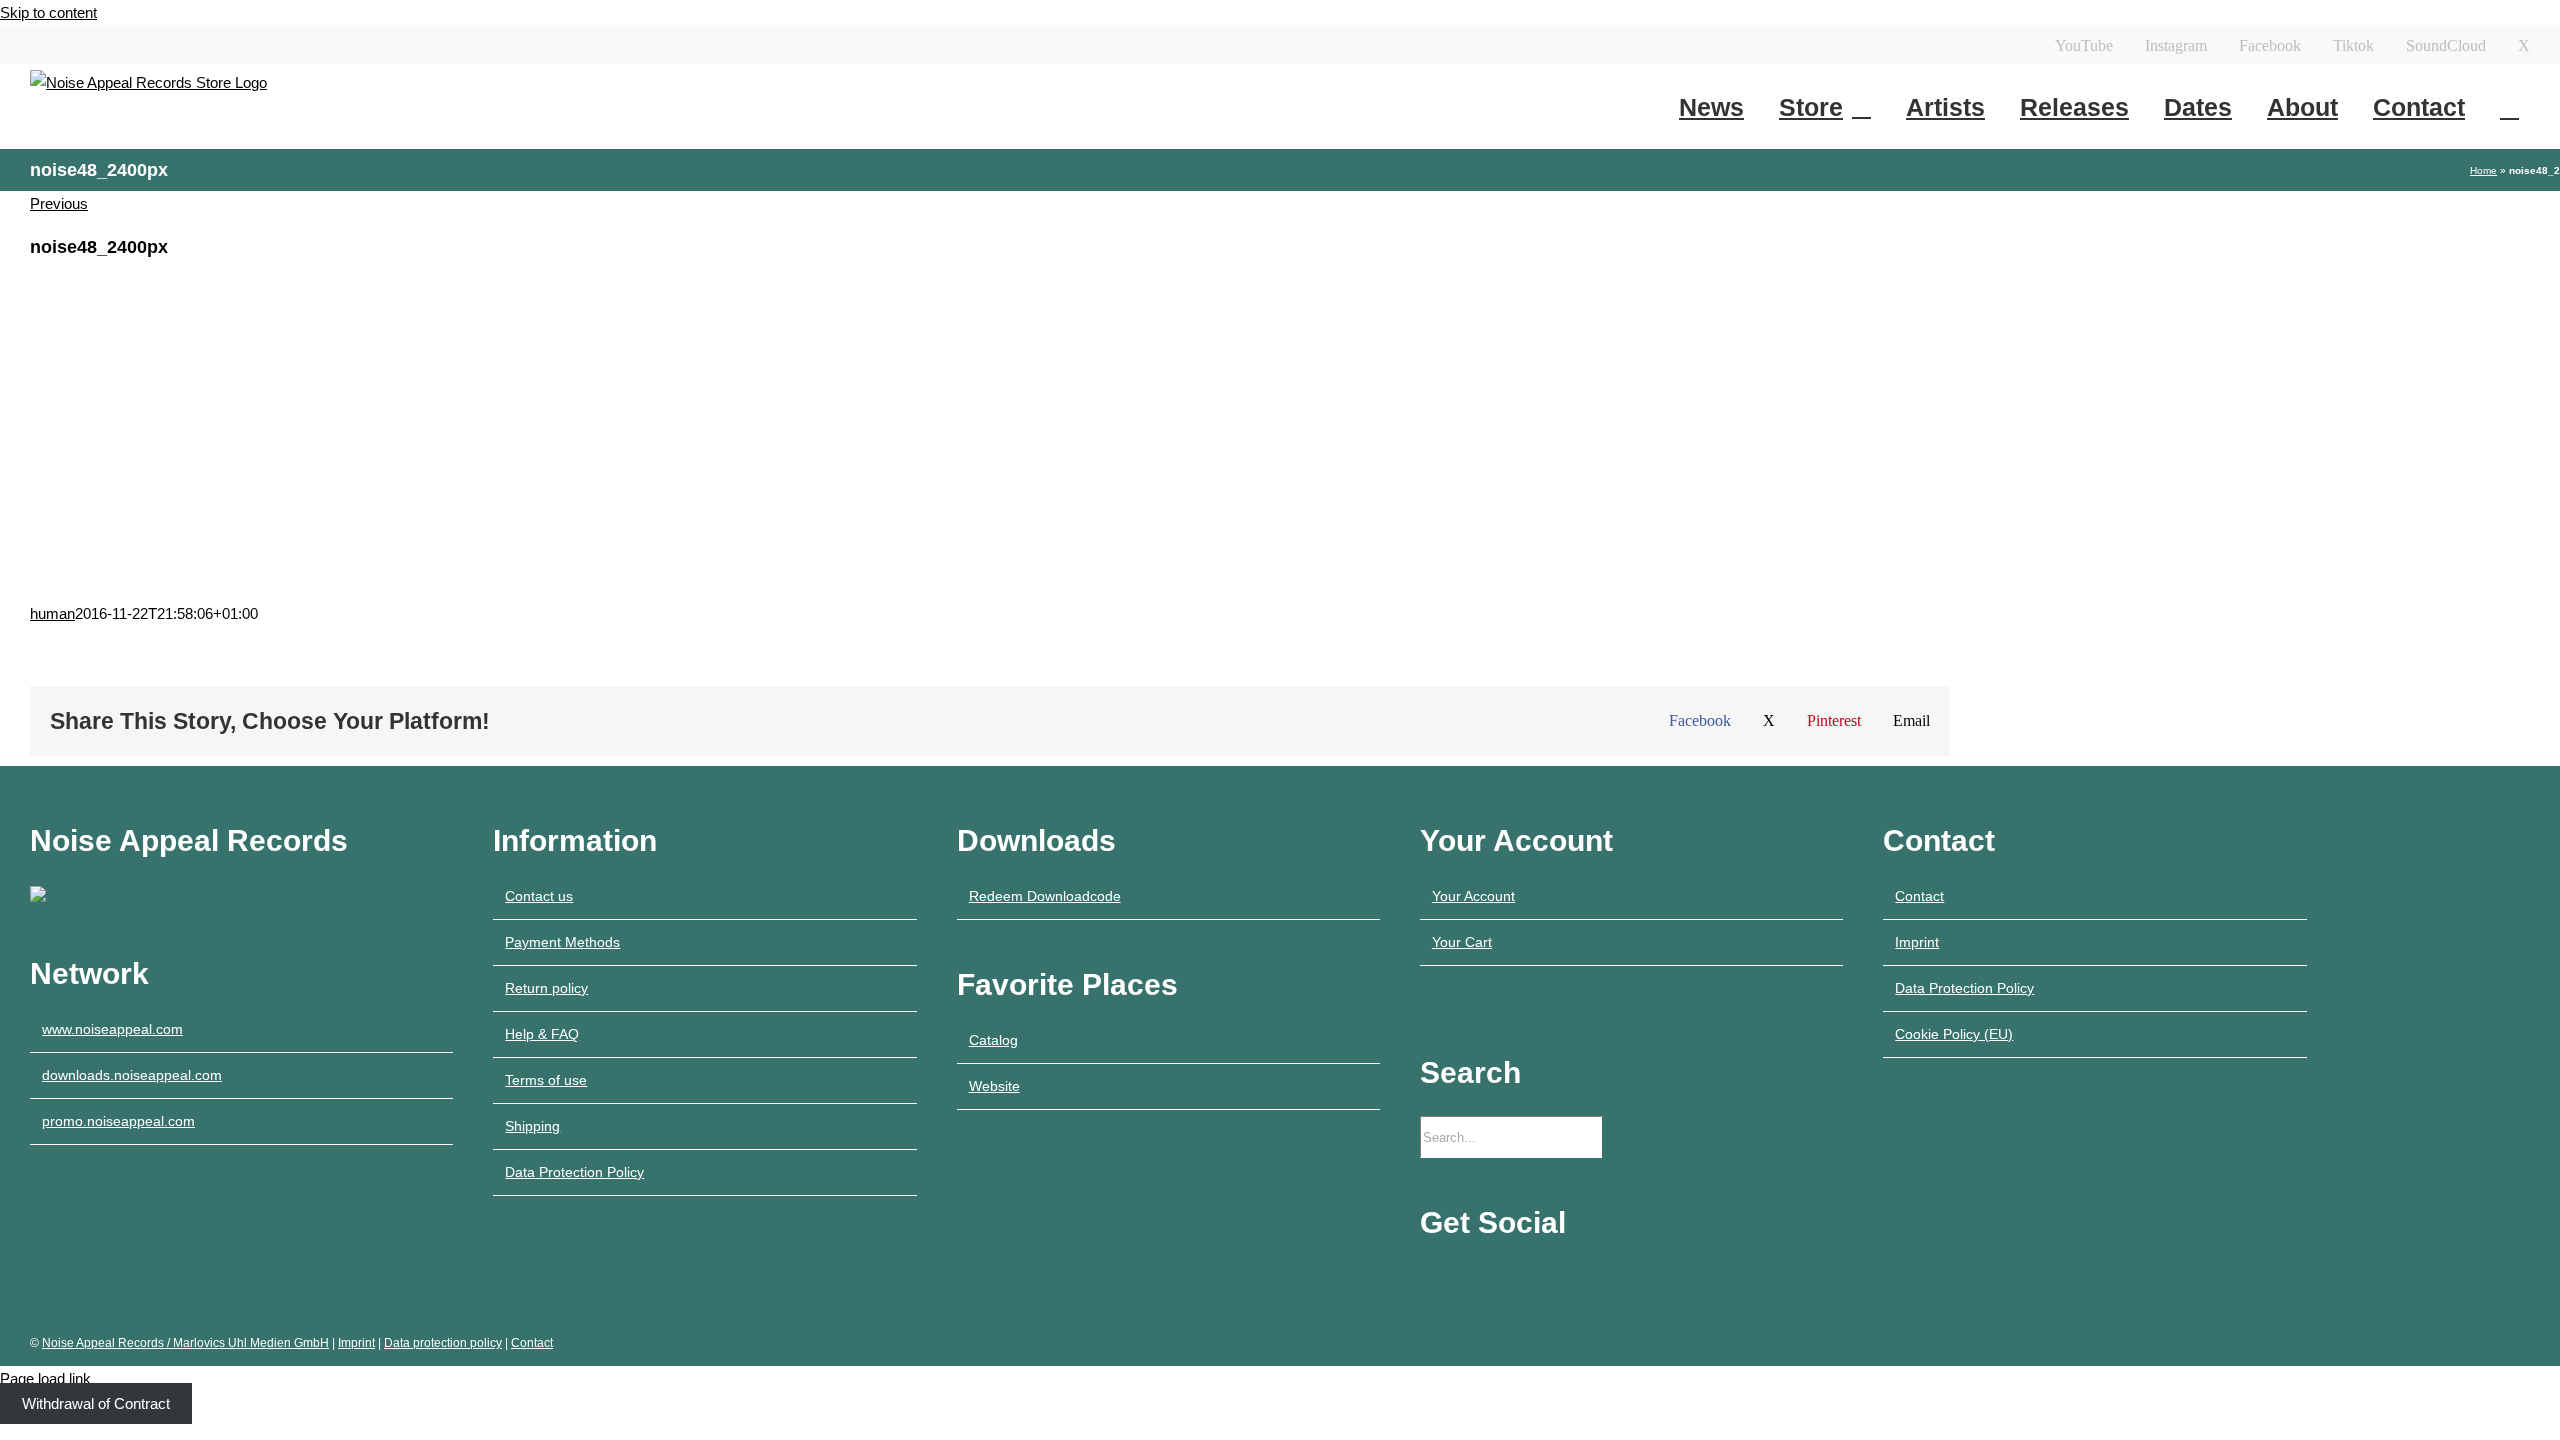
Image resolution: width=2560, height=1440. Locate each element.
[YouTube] (1426, 1279)
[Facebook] (1480, 1279)
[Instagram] (1453, 1279)
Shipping (532, 1126)
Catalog (993, 1040)
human (52, 613)
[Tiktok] (1507, 1279)
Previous (59, 203)
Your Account (1473, 896)
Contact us (539, 896)
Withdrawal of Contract (96, 1403)
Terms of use (546, 1080)
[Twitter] (1561, 1279)
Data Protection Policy (574, 1172)
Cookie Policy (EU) (1954, 1034)
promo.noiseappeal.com (118, 1121)
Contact (1919, 896)
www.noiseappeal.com (112, 1029)
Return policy (546, 988)
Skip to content (48, 12)
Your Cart (1462, 942)
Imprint (1917, 942)
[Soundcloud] (1534, 1279)
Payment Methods (562, 942)
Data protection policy (443, 1343)
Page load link (45, 1378)
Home (2483, 170)
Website (994, 1086)
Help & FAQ (542, 1034)
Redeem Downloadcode (1045, 896)
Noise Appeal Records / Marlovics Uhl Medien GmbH (185, 1343)
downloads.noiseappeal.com (132, 1075)
